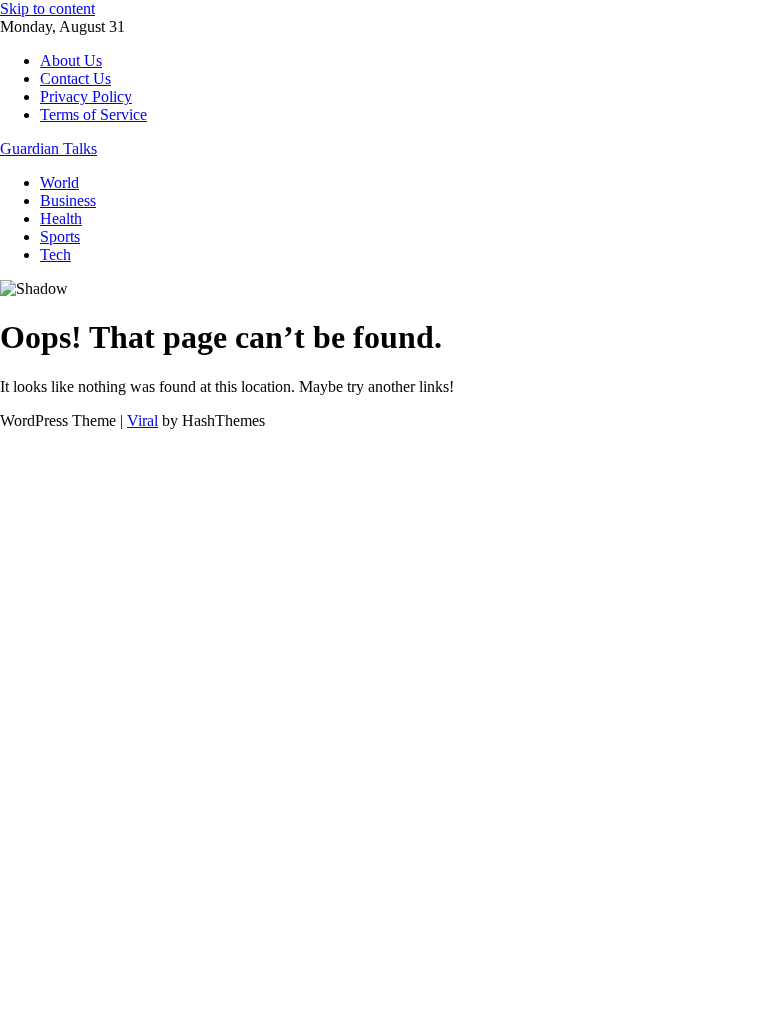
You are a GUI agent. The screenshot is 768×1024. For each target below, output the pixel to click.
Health (61, 218)
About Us (71, 60)
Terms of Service (93, 114)
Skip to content (47, 8)
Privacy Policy (86, 96)
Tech (55, 254)
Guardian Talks (48, 148)
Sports (60, 236)
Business (68, 200)
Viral (142, 420)
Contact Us (75, 78)
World (59, 182)
